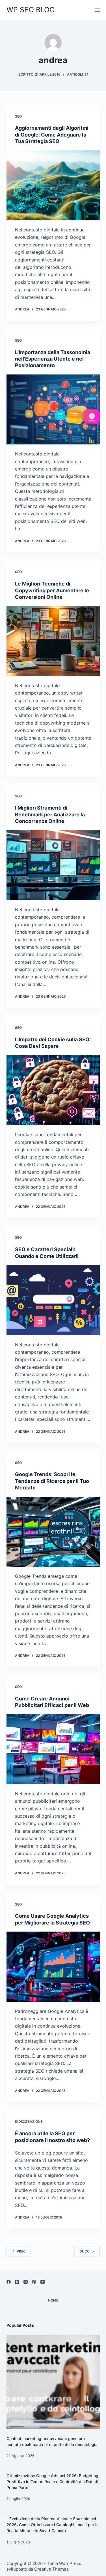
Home (53, 2300)
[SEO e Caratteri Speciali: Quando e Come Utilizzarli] (53, 1300)
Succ (85, 2251)
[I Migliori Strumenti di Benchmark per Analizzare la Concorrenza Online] (53, 865)
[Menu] (97, 10)
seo (18, 116)
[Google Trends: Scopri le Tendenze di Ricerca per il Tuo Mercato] (53, 1532)
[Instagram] (26, 2282)
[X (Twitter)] (17, 2282)
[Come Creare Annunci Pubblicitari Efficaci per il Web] (53, 1749)
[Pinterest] (34, 2282)
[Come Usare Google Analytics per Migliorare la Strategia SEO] (53, 1967)
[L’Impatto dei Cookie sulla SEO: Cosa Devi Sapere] (53, 1090)
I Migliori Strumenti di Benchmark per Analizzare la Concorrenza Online (50, 814)
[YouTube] (43, 2282)
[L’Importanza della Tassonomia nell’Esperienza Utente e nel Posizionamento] (53, 410)
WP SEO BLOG (31, 10)
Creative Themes (51, 2569)
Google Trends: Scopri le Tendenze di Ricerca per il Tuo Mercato (52, 1481)
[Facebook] (9, 2282)
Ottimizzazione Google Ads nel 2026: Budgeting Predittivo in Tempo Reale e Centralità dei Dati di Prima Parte (52, 2482)
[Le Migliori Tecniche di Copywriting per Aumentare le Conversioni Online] (53, 641)
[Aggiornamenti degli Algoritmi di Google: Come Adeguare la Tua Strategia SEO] (53, 186)
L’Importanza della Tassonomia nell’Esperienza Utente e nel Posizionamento (53, 359)
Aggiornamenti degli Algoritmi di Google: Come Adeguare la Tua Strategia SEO (52, 135)
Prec (21, 2251)
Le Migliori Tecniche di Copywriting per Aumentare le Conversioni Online (52, 590)
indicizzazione (29, 2122)
